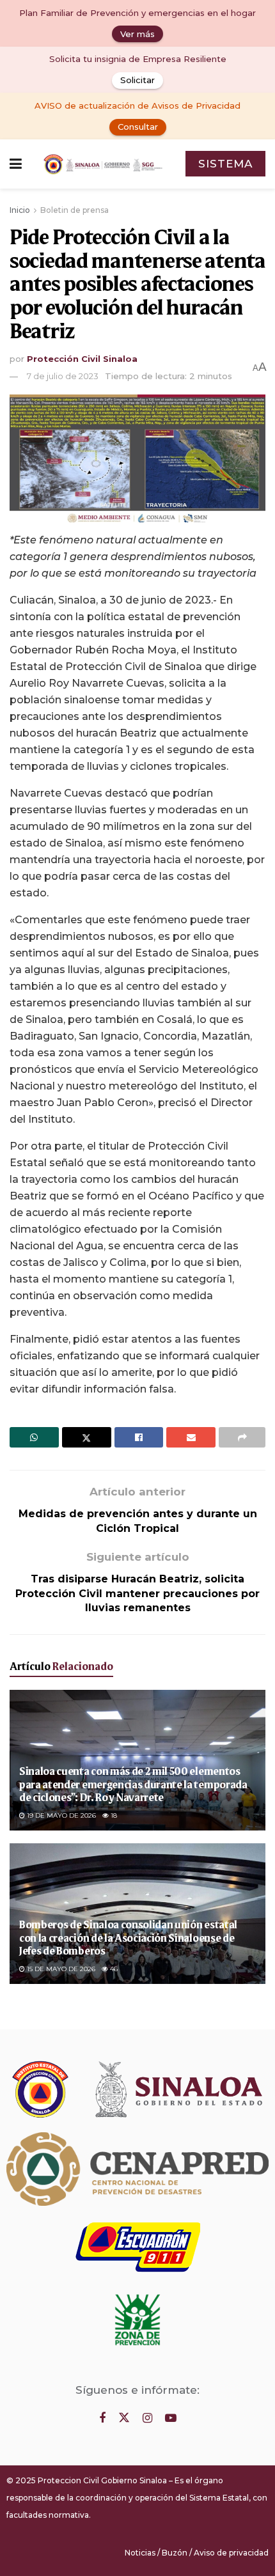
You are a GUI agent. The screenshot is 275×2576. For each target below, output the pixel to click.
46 (113, 1969)
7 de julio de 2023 (63, 376)
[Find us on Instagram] (147, 2418)
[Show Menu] (16, 164)
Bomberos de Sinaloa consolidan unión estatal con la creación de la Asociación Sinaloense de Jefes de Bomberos (128, 1937)
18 (113, 1815)
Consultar (138, 127)
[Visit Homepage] (104, 164)
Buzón (175, 2553)
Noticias (140, 2553)
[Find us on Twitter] (124, 2418)
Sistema (225, 164)
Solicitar (137, 80)
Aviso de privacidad (231, 2553)
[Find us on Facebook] (102, 2418)
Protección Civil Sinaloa (82, 359)
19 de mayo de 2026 (60, 1815)
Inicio (20, 210)
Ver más (137, 34)
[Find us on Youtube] (171, 2418)
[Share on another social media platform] (242, 1437)
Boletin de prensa (75, 210)
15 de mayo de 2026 (60, 1969)
